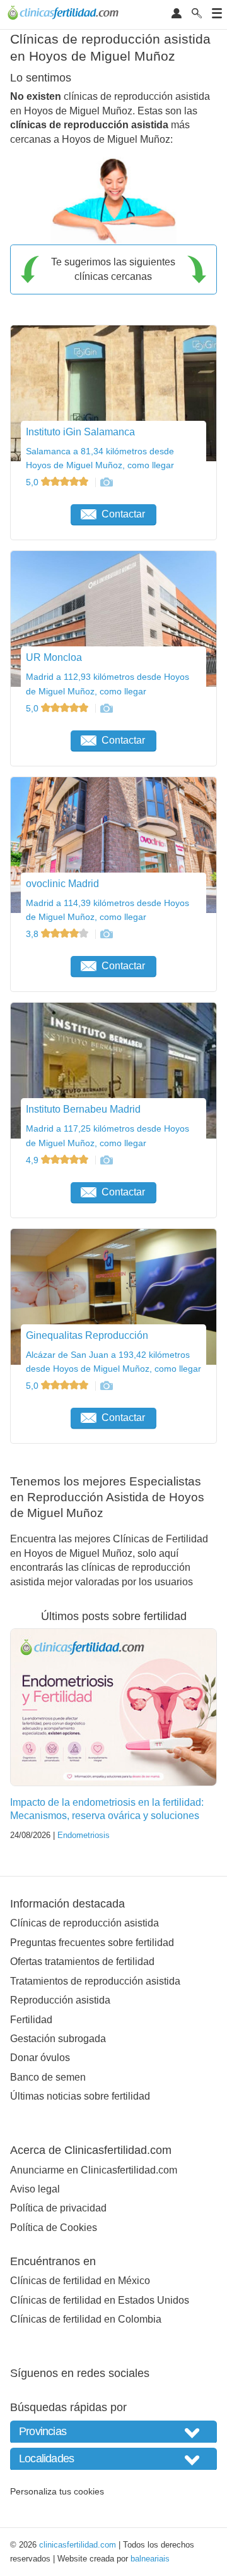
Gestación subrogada (58, 2039)
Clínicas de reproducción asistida (84, 1923)
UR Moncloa (54, 657)
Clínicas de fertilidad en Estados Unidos (100, 2300)
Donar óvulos (40, 2058)
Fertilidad (31, 2020)
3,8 (33, 934)
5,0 (33, 482)
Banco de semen (48, 2077)
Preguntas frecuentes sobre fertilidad (92, 1943)
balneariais (150, 2559)
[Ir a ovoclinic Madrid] (106, 934)
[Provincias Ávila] (113, 2432)
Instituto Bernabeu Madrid (83, 1109)
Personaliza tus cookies (57, 2491)
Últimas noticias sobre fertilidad (80, 2096)
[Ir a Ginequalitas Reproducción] (106, 1386)
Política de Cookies (54, 2228)
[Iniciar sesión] (177, 14)
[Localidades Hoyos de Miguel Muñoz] (113, 2459)
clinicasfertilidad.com (78, 2545)
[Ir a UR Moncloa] (106, 708)
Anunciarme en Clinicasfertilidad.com (94, 2170)
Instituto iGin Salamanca (80, 432)
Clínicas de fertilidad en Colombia (86, 2319)
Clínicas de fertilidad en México (80, 2281)
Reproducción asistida (60, 2000)
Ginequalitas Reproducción (87, 1335)
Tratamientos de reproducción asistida (95, 1981)
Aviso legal (35, 2189)
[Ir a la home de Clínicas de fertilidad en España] (65, 15)
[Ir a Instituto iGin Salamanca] (106, 482)
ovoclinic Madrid (62, 884)
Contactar (123, 514)
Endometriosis (84, 1835)
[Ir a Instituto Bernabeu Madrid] (106, 1160)
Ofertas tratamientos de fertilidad (82, 1962)
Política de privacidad (58, 2208)
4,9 (33, 1160)
